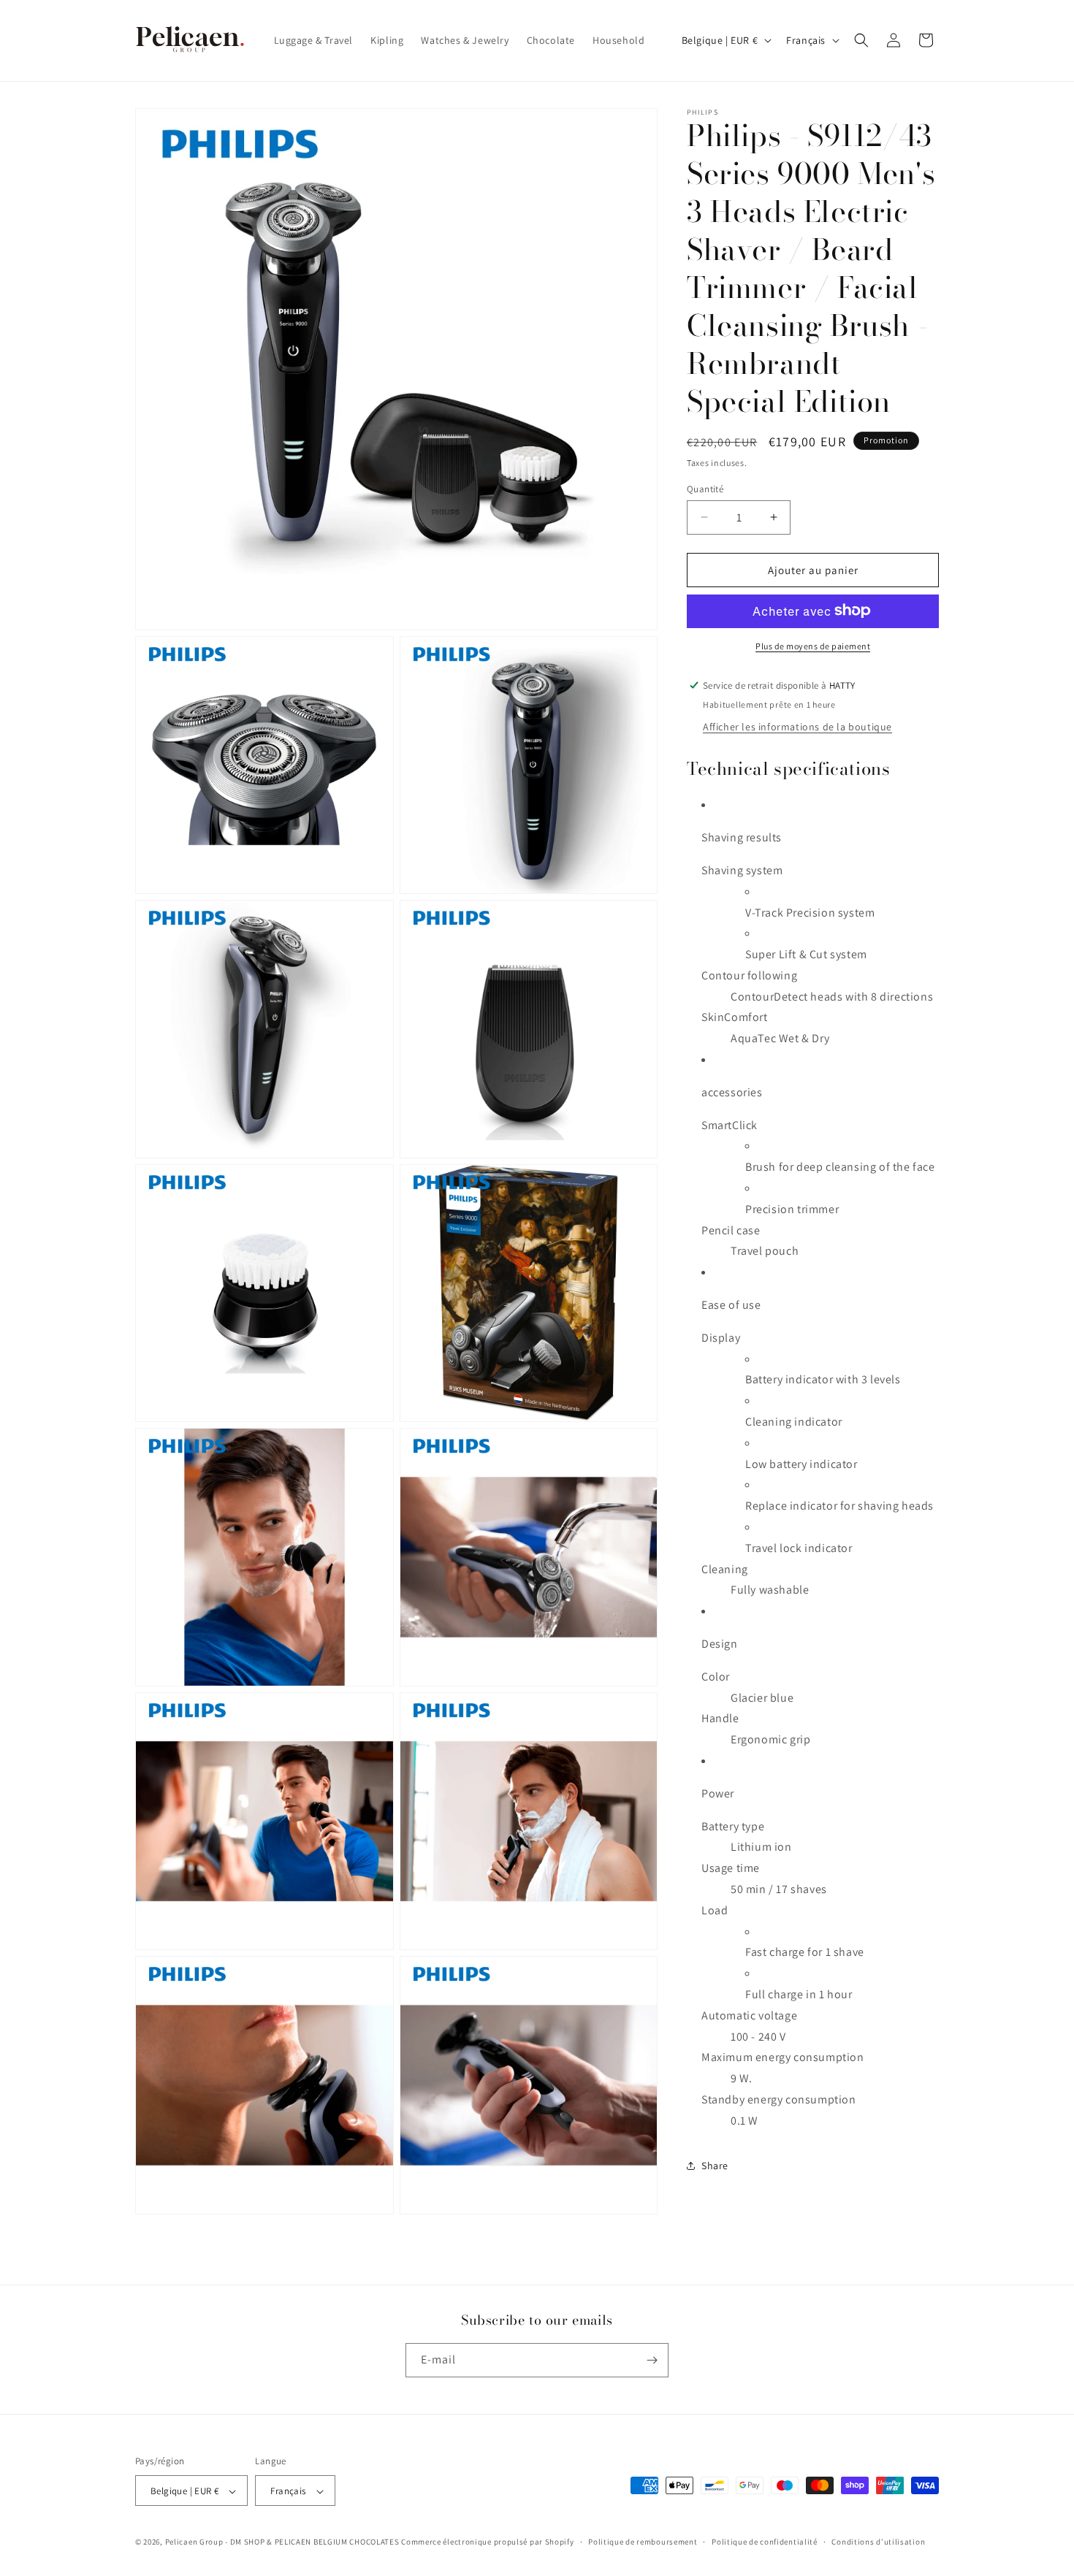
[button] (861, 40)
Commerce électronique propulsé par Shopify (487, 2542)
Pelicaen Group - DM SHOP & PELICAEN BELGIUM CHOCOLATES (282, 2542)
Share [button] (715, 2165)
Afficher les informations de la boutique (797, 726)
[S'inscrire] (652, 2360)
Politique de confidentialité (765, 2542)
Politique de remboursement (643, 2542)
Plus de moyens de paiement (813, 645)
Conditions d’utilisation (878, 2542)
